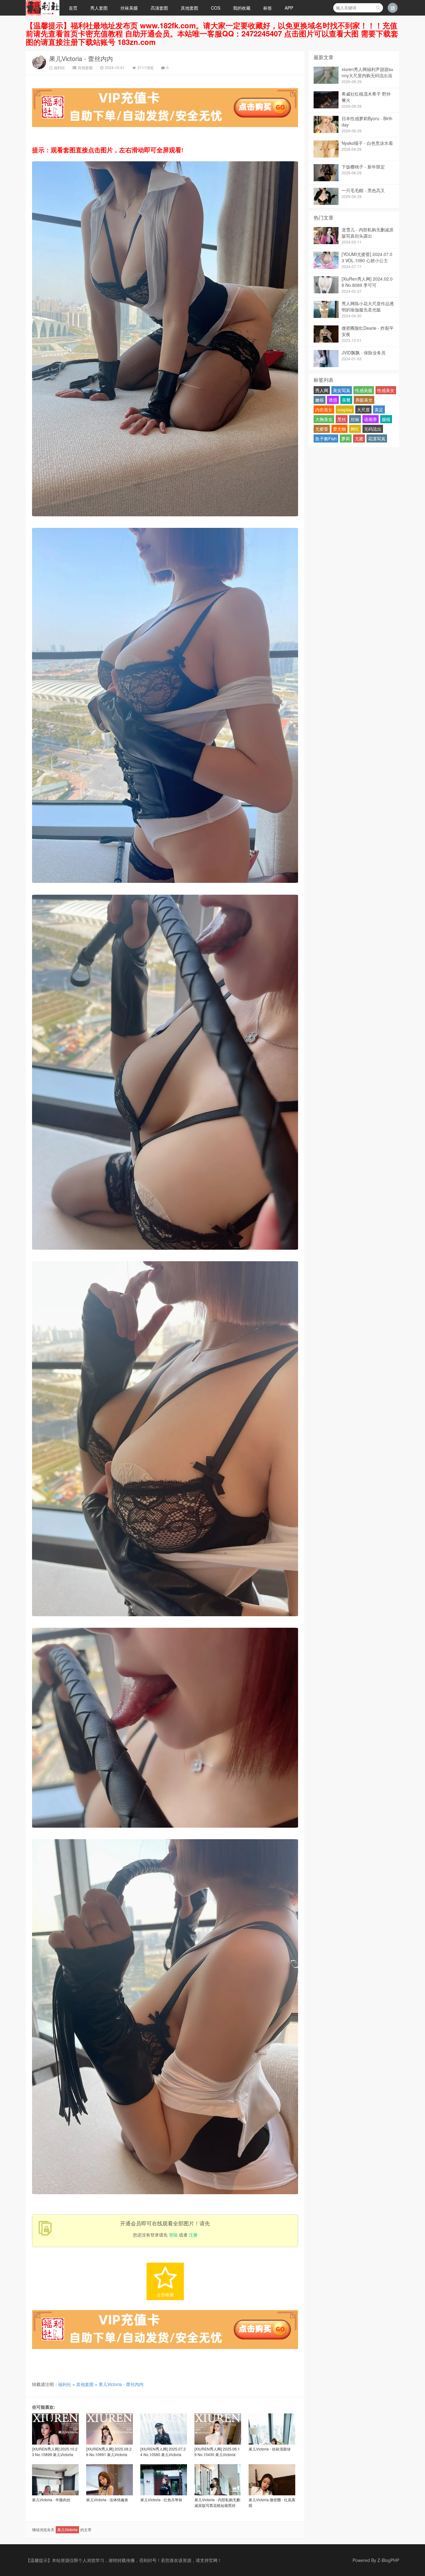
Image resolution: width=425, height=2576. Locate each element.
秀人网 (322, 390)
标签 (268, 8)
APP (289, 8)
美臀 (346, 400)
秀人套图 (99, 8)
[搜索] (378, 8)
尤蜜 (359, 438)
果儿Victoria (67, 2529)
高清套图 (159, 8)
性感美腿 (364, 390)
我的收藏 (242, 8)
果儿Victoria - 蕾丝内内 (81, 58)
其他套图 (189, 8)
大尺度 (363, 410)
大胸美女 (324, 419)
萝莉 (346, 438)
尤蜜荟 (322, 429)
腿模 (386, 419)
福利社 (59, 67)
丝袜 (355, 419)
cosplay (345, 410)
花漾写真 (377, 438)
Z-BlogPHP (388, 2560)
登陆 (173, 2235)
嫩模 (320, 400)
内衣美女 (324, 410)
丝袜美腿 (129, 8)
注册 (193, 2235)
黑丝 (342, 419)
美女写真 (342, 390)
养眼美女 (364, 400)
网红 (355, 429)
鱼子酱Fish (326, 438)
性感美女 (386, 390)
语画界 (371, 419)
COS (216, 8)
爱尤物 (339, 429)
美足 (379, 410)
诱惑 (333, 400)
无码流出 (373, 429)
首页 (73, 8)
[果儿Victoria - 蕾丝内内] (165, 518)
